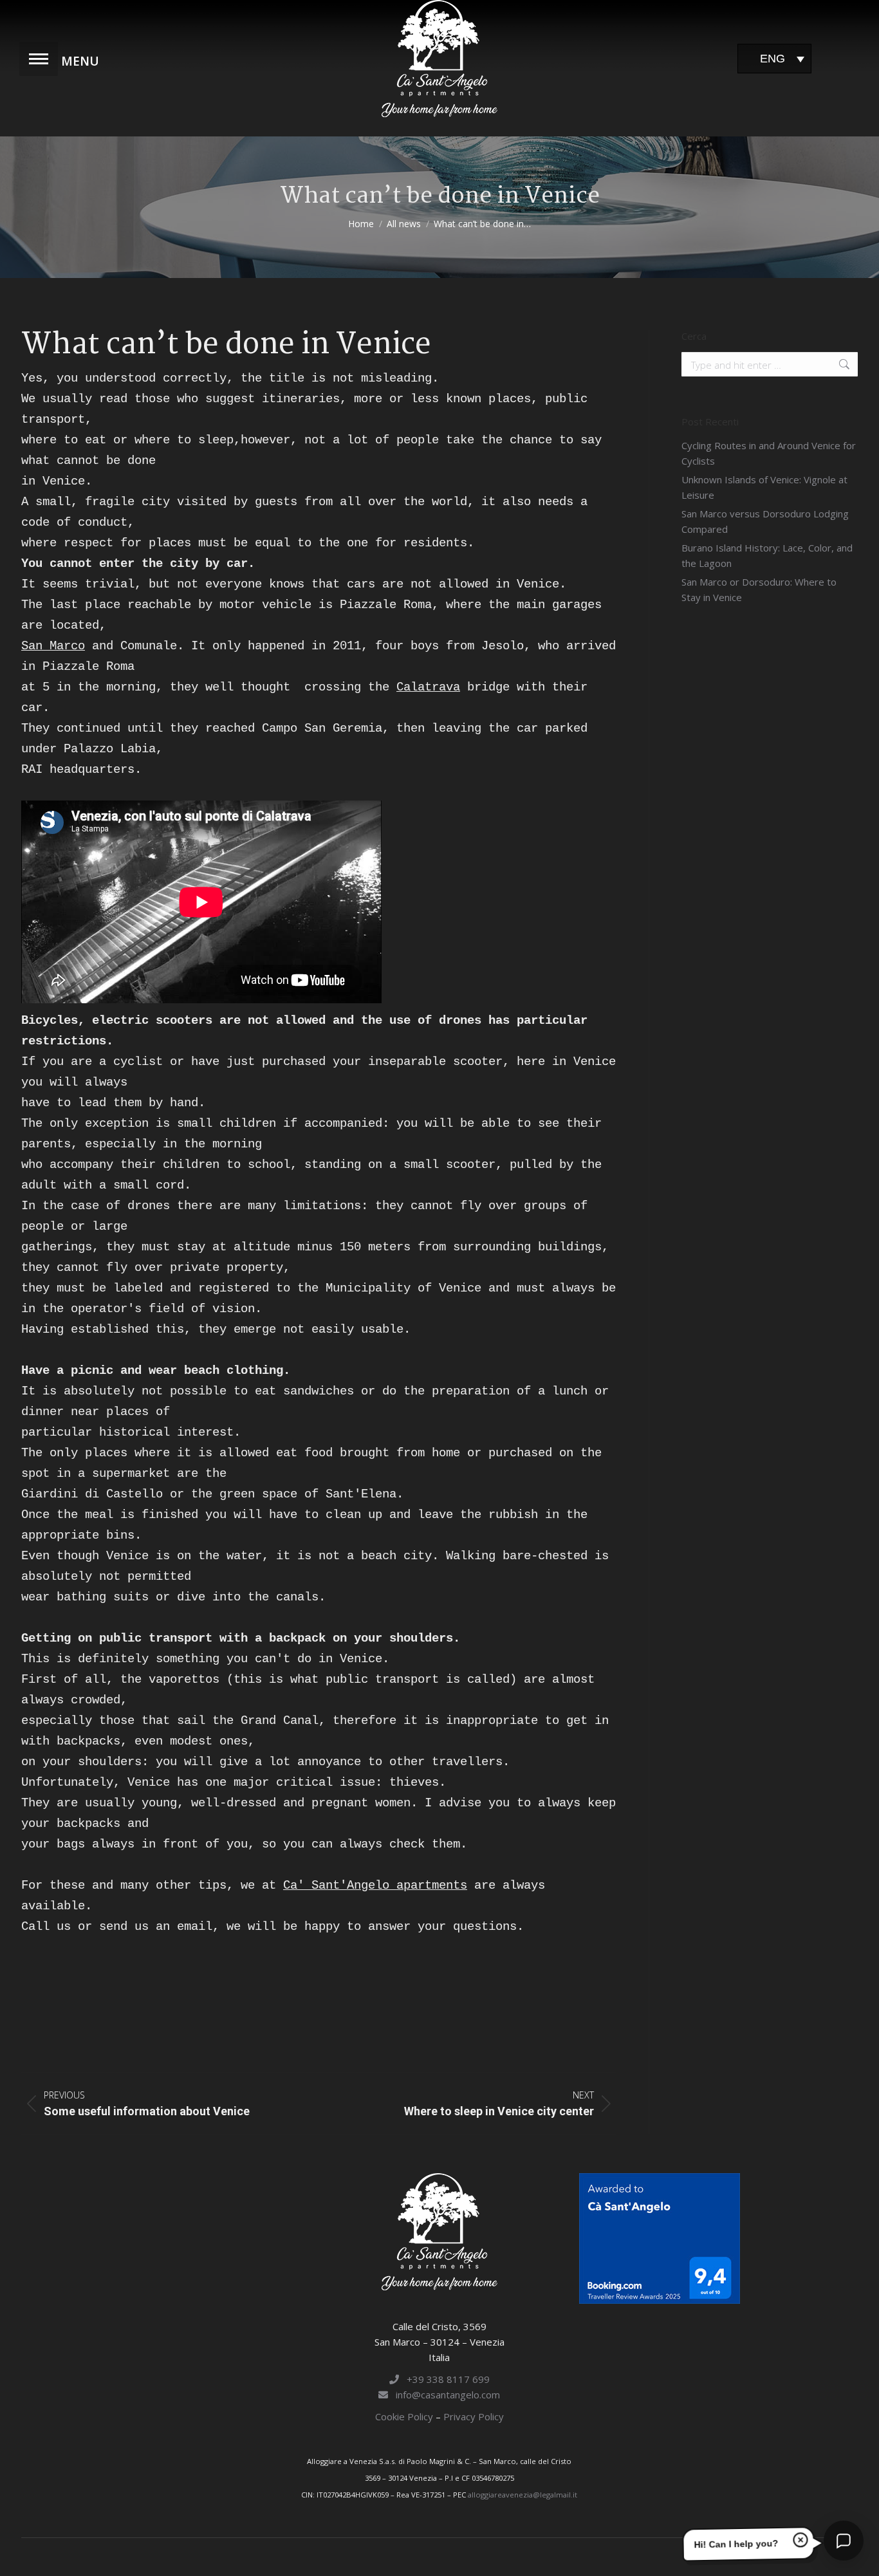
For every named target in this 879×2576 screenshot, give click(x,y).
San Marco (53, 646)
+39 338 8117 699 (444, 2379)
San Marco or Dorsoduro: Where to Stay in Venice (759, 589)
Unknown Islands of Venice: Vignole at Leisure (764, 487)
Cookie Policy (405, 2416)
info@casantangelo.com (444, 2395)
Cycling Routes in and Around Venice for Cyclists (769, 453)
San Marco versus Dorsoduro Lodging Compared (765, 521)
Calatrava (428, 687)
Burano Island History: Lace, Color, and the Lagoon (767, 555)
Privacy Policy (474, 2416)
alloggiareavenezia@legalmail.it (523, 2495)
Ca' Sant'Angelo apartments (375, 1886)
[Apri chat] (844, 2541)
